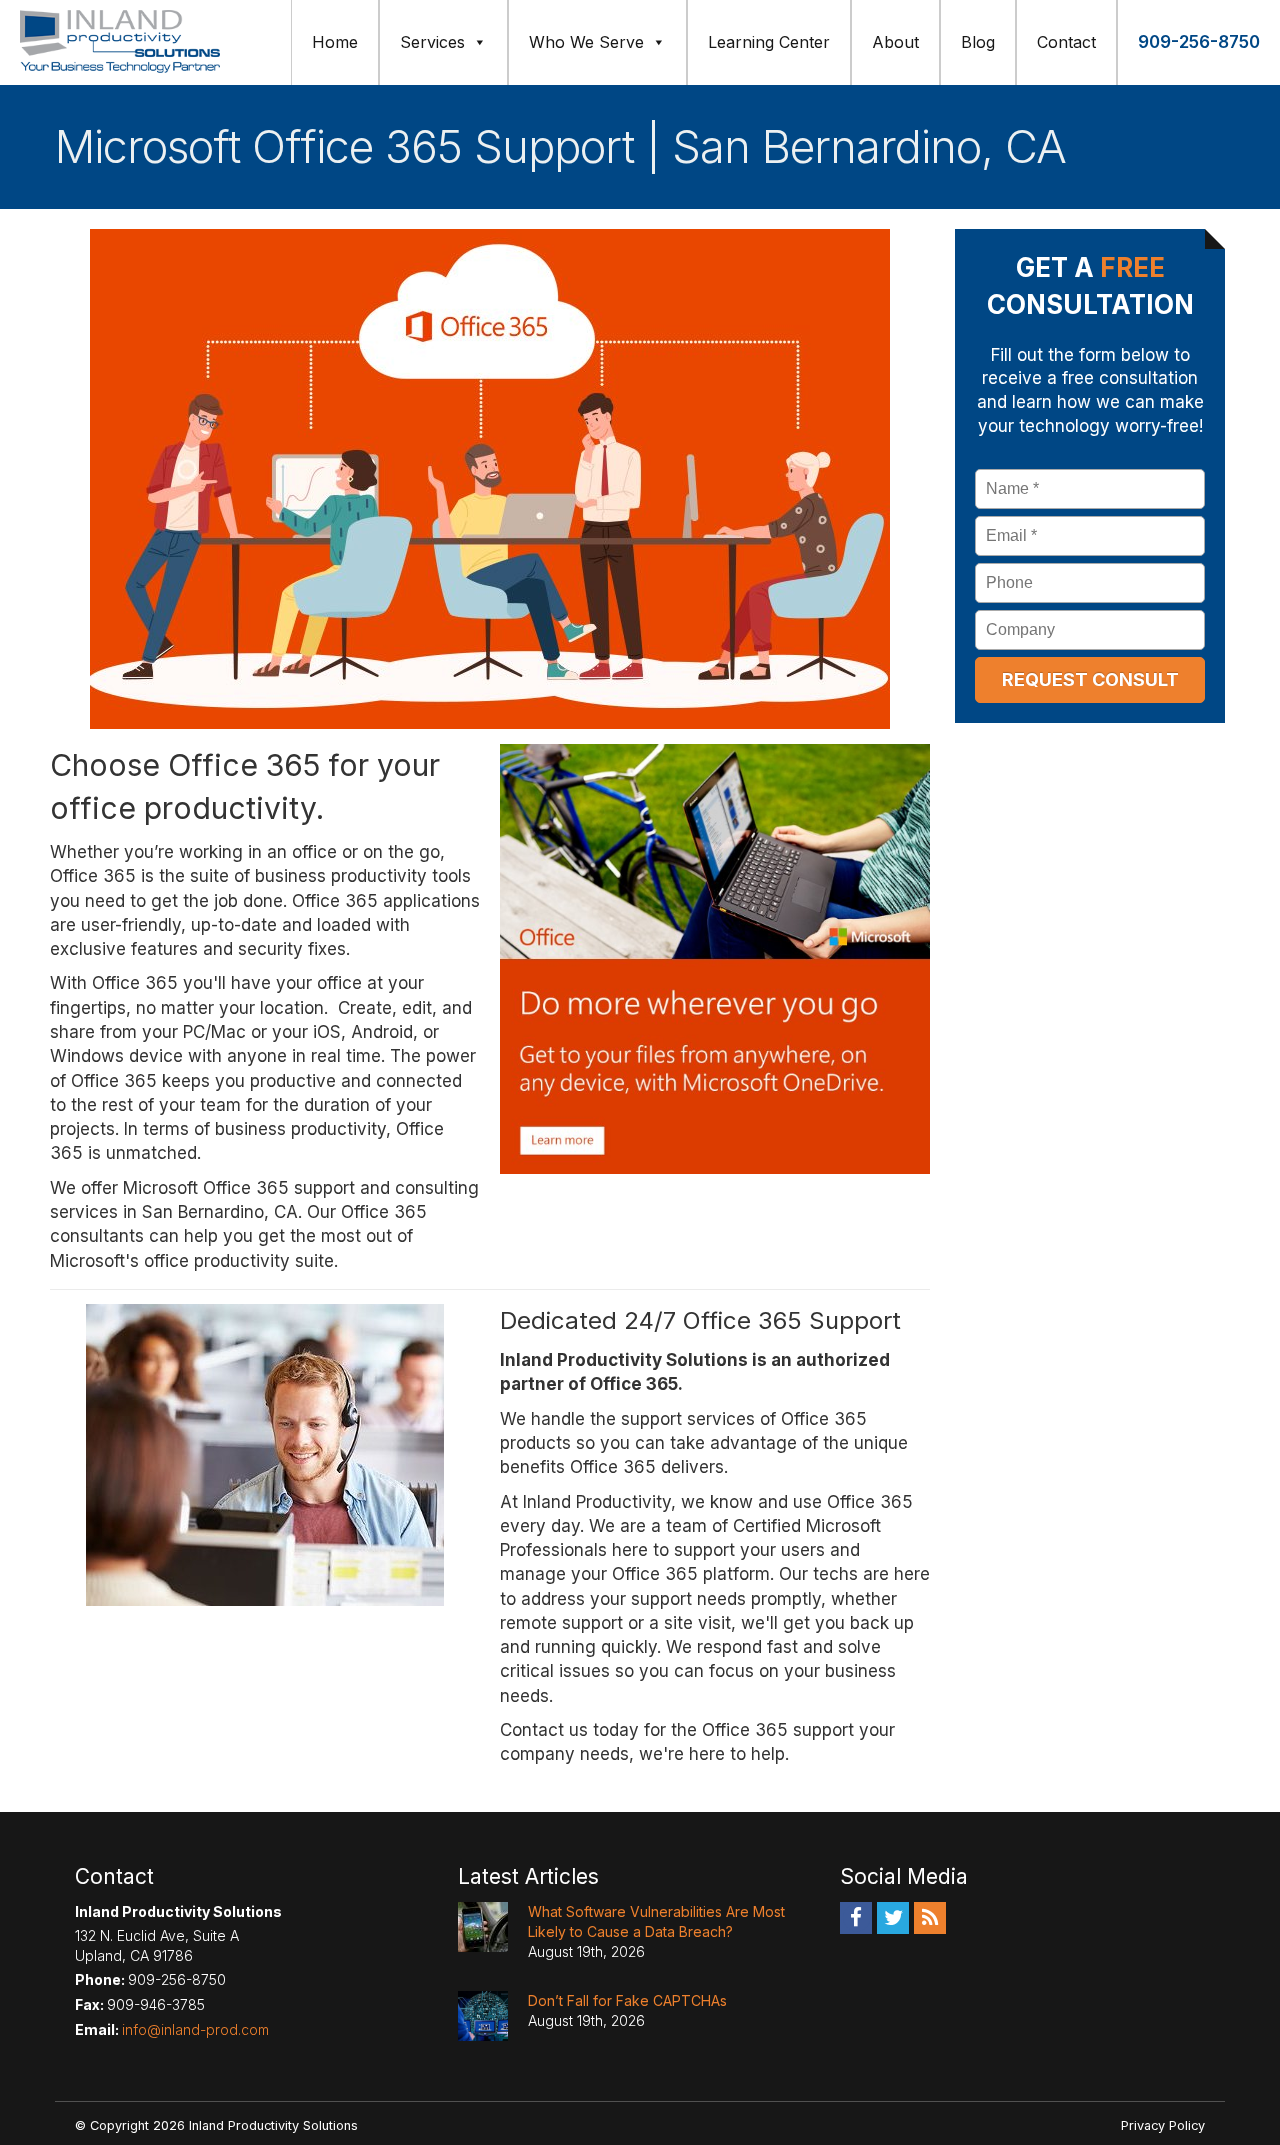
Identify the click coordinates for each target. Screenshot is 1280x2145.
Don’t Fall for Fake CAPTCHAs (627, 2000)
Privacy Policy (1163, 2125)
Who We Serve (586, 42)
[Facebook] (856, 1917)
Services (432, 42)
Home (335, 42)
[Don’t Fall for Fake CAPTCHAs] (483, 2016)
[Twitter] (893, 1917)
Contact (1066, 42)
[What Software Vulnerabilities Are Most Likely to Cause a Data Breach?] (483, 1927)
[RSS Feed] (930, 1917)
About (895, 42)
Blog (978, 42)
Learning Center (769, 42)
